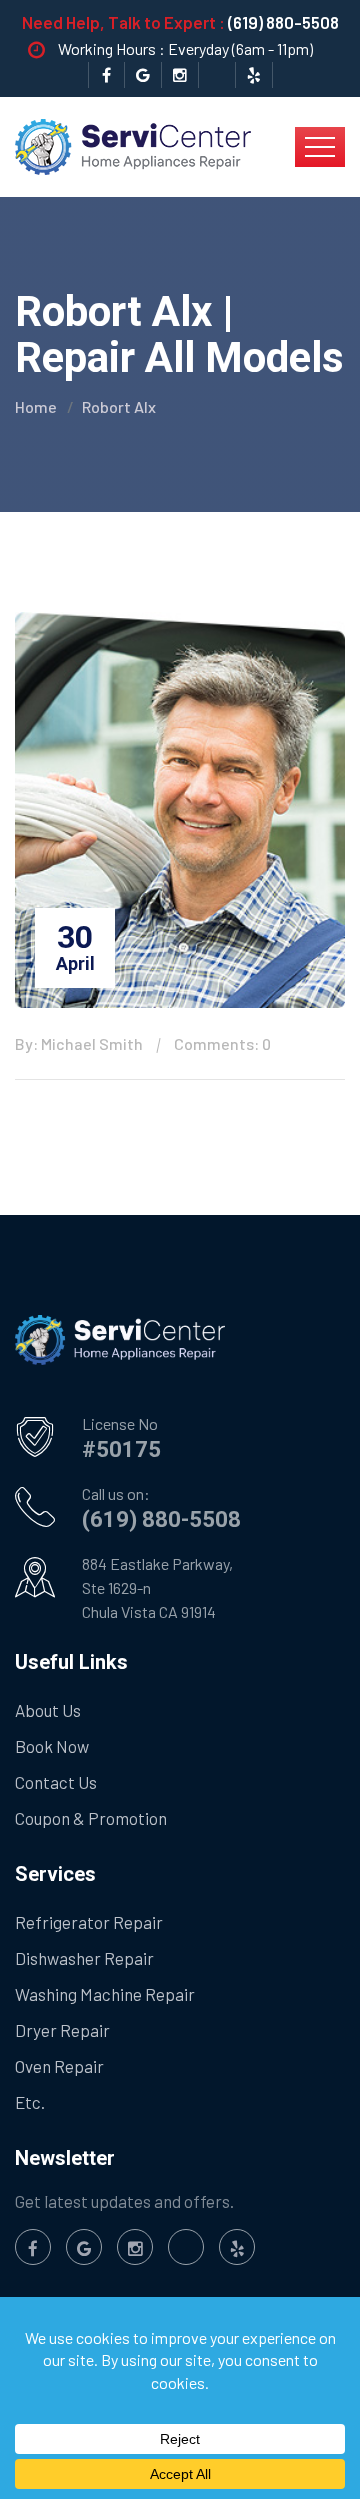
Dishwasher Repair (84, 1958)
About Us (48, 1710)
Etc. (30, 2102)
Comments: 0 (222, 1043)
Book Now (52, 1746)
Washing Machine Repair (105, 1994)
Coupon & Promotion (91, 1818)
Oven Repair (59, 2066)
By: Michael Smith (79, 1043)
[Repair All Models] (133, 145)
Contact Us (56, 1782)
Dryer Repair (62, 2030)
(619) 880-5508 (283, 22)
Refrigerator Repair (89, 1922)
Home (36, 406)
